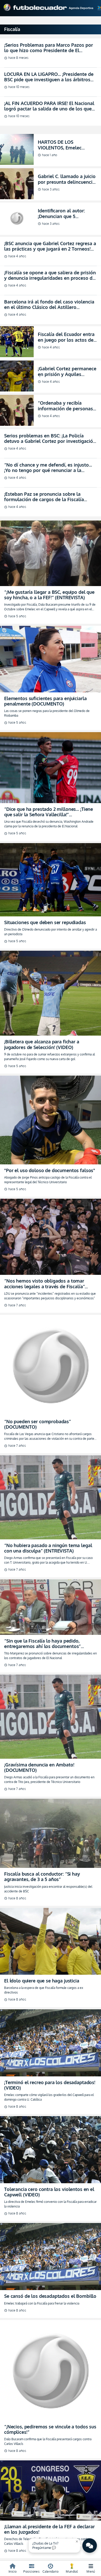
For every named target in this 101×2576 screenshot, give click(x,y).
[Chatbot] (90, 2546)
